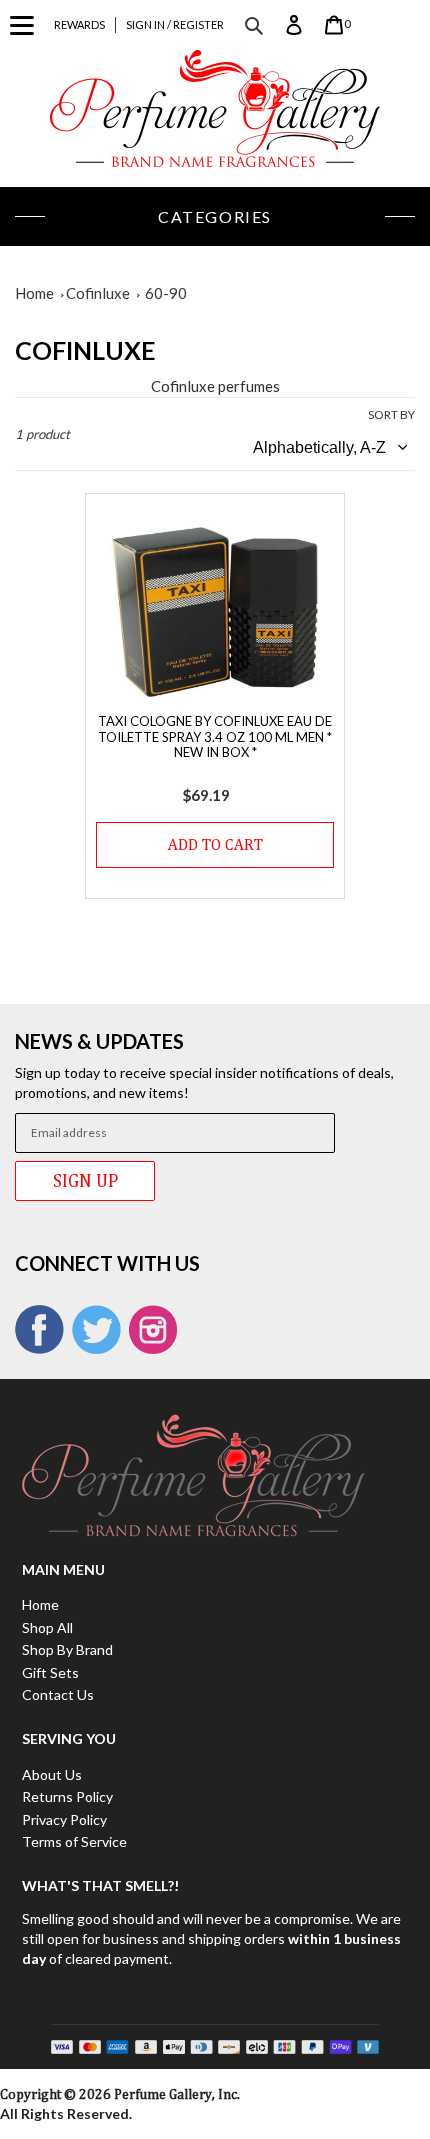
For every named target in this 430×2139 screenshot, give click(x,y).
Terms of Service (74, 1841)
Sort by (391, 414)
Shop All (47, 1627)
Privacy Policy (64, 1819)
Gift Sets (50, 1672)
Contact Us (58, 1694)
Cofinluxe (98, 293)
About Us (52, 1774)
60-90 (166, 293)
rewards (79, 24)
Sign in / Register (175, 24)
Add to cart (215, 844)
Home (34, 293)
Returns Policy (67, 1796)
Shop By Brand (67, 1649)
